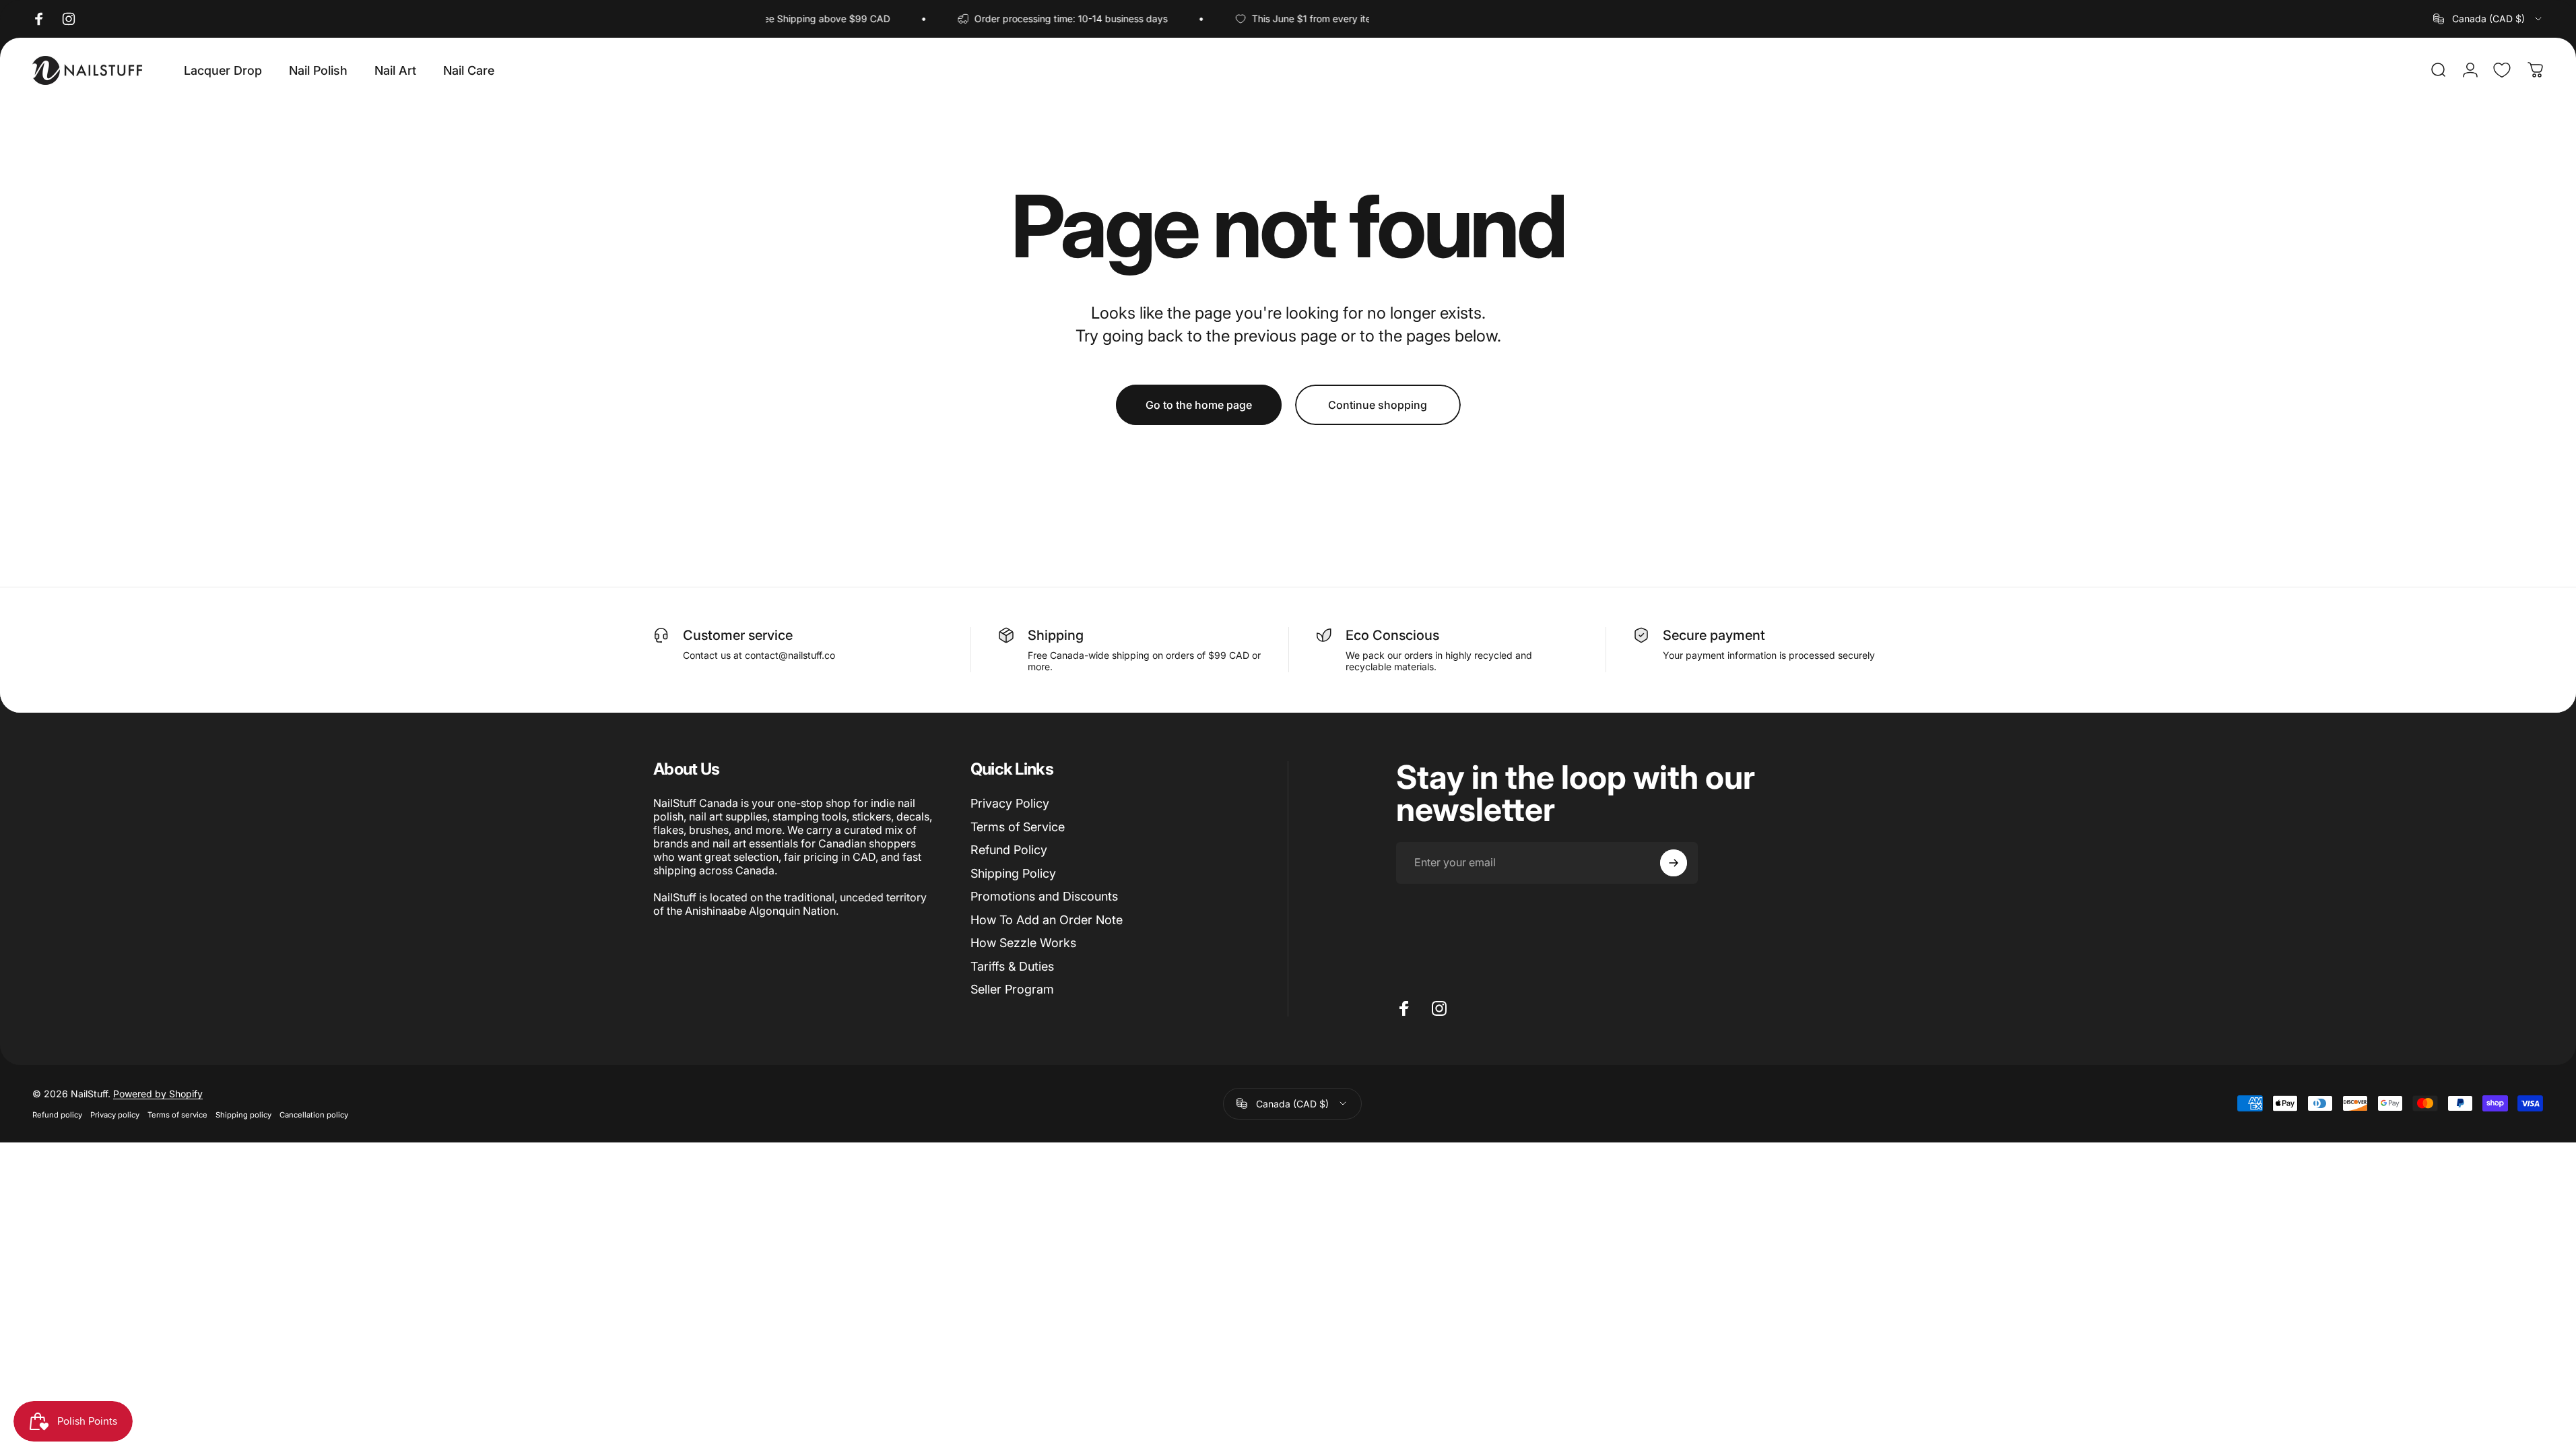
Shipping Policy (1013, 873)
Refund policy (57, 1115)
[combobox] (2488, 19)
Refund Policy (1009, 850)
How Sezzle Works (1023, 943)
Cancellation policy (314, 1115)
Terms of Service (1018, 827)
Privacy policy (115, 1115)
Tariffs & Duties (1012, 966)
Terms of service (177, 1115)
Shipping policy (243, 1115)
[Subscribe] (1674, 863)
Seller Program (1012, 989)
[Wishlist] (2502, 70)
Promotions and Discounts (1044, 896)
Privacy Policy (1010, 803)
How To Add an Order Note (1047, 920)
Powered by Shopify (158, 1094)
